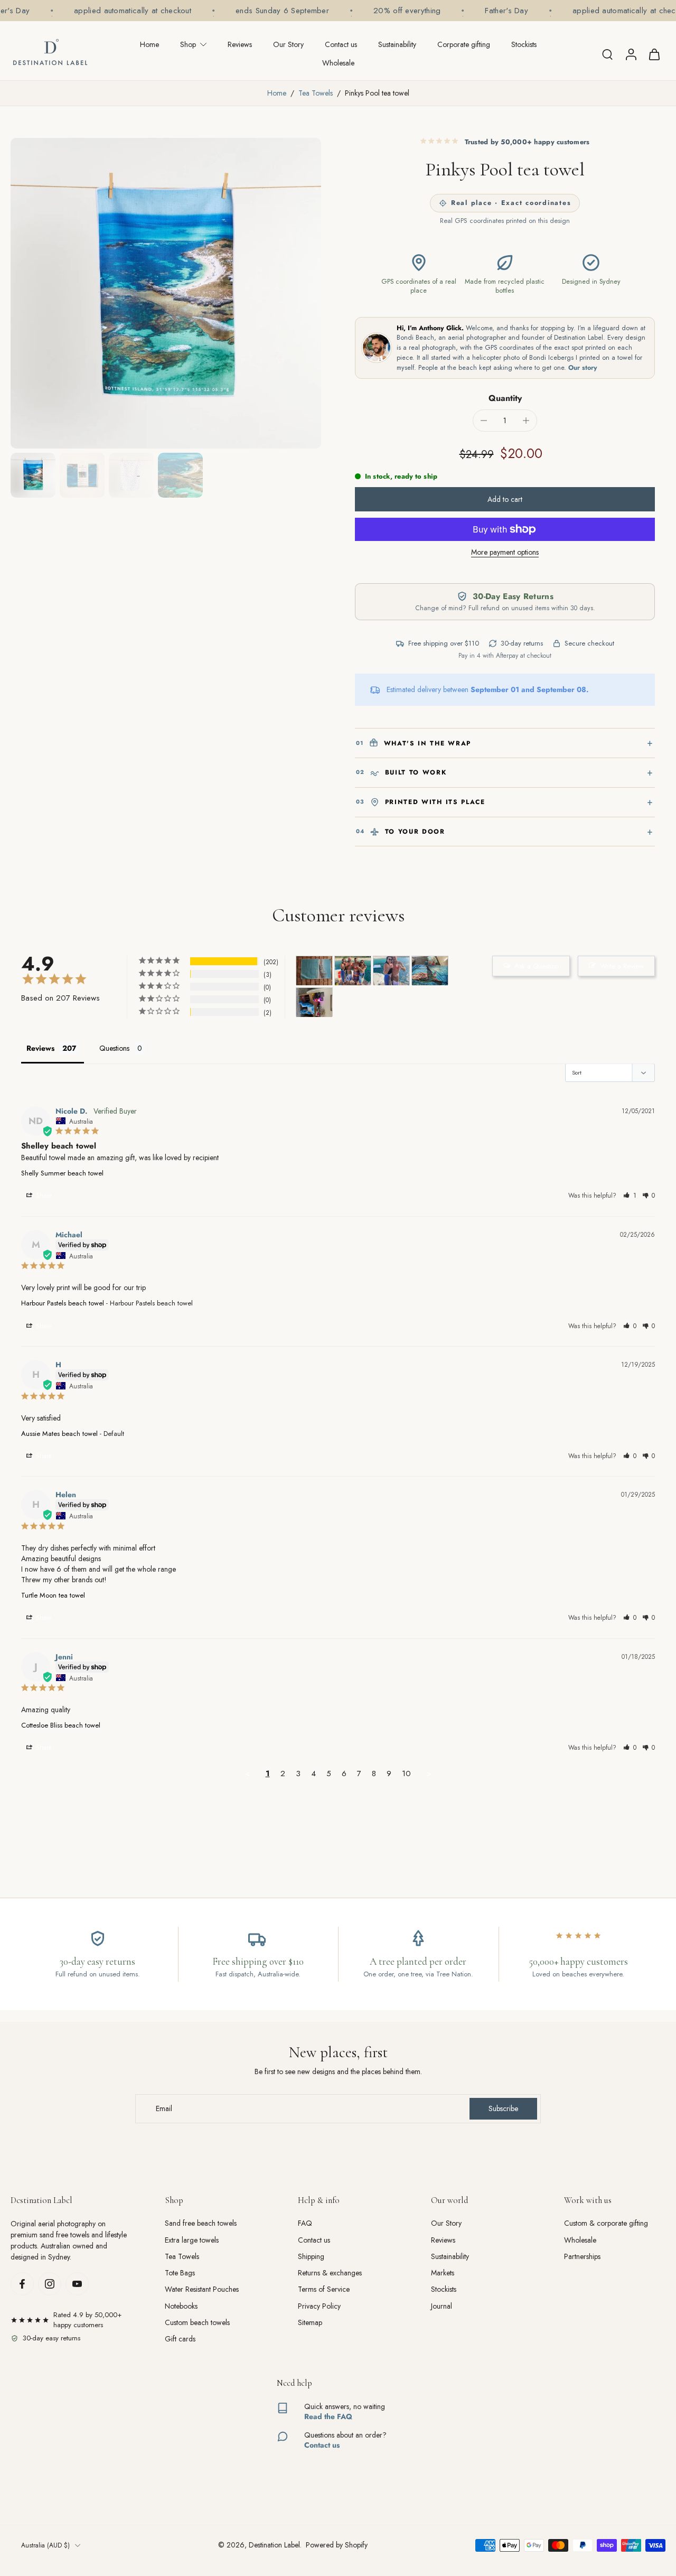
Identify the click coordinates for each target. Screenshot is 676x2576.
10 (406, 1774)
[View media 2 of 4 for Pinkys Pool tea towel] (82, 475)
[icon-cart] (654, 54)
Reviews (240, 44)
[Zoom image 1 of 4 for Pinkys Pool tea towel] (166, 293)
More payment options (505, 553)
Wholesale (338, 63)
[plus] (526, 421)
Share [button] (43, 1196)
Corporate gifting (464, 44)
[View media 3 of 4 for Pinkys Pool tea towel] (131, 475)
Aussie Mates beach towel (59, 1434)
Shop (188, 44)
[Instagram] (50, 2284)
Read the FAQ (328, 2416)
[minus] (484, 421)
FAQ (305, 2223)
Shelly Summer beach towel (62, 1173)
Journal (442, 2306)
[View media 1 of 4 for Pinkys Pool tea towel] (33, 475)
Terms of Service (324, 2289)
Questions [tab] (114, 1048)
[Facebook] (22, 2284)
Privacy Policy (319, 2306)
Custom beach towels (197, 2323)
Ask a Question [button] (537, 966)
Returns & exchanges (330, 2273)
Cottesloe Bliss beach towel (61, 1725)
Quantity (505, 398)
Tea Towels (316, 93)
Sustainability (397, 44)
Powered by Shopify (337, 2545)
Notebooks (181, 2306)
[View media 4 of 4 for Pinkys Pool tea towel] (180, 475)
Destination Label (274, 2545)
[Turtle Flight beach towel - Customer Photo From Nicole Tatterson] (430, 971)
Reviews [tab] (40, 1048)
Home (149, 44)
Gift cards (180, 2339)
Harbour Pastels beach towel (63, 1303)
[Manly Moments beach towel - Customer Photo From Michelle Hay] (353, 971)
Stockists (524, 44)
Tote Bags (180, 2273)
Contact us (341, 44)
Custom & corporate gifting (606, 2223)
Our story (583, 368)
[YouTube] (77, 2284)
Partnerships (582, 2257)
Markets (443, 2273)
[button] (505, 499)
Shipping (311, 2257)
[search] (607, 54)
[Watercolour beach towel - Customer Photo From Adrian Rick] (314, 1002)
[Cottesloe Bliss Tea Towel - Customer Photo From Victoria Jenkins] (314, 971)
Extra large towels (192, 2240)
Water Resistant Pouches (202, 2289)
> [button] (429, 1774)
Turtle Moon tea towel (53, 1595)
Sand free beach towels (201, 2223)
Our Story (288, 44)
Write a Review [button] (622, 966)
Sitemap (310, 2323)
